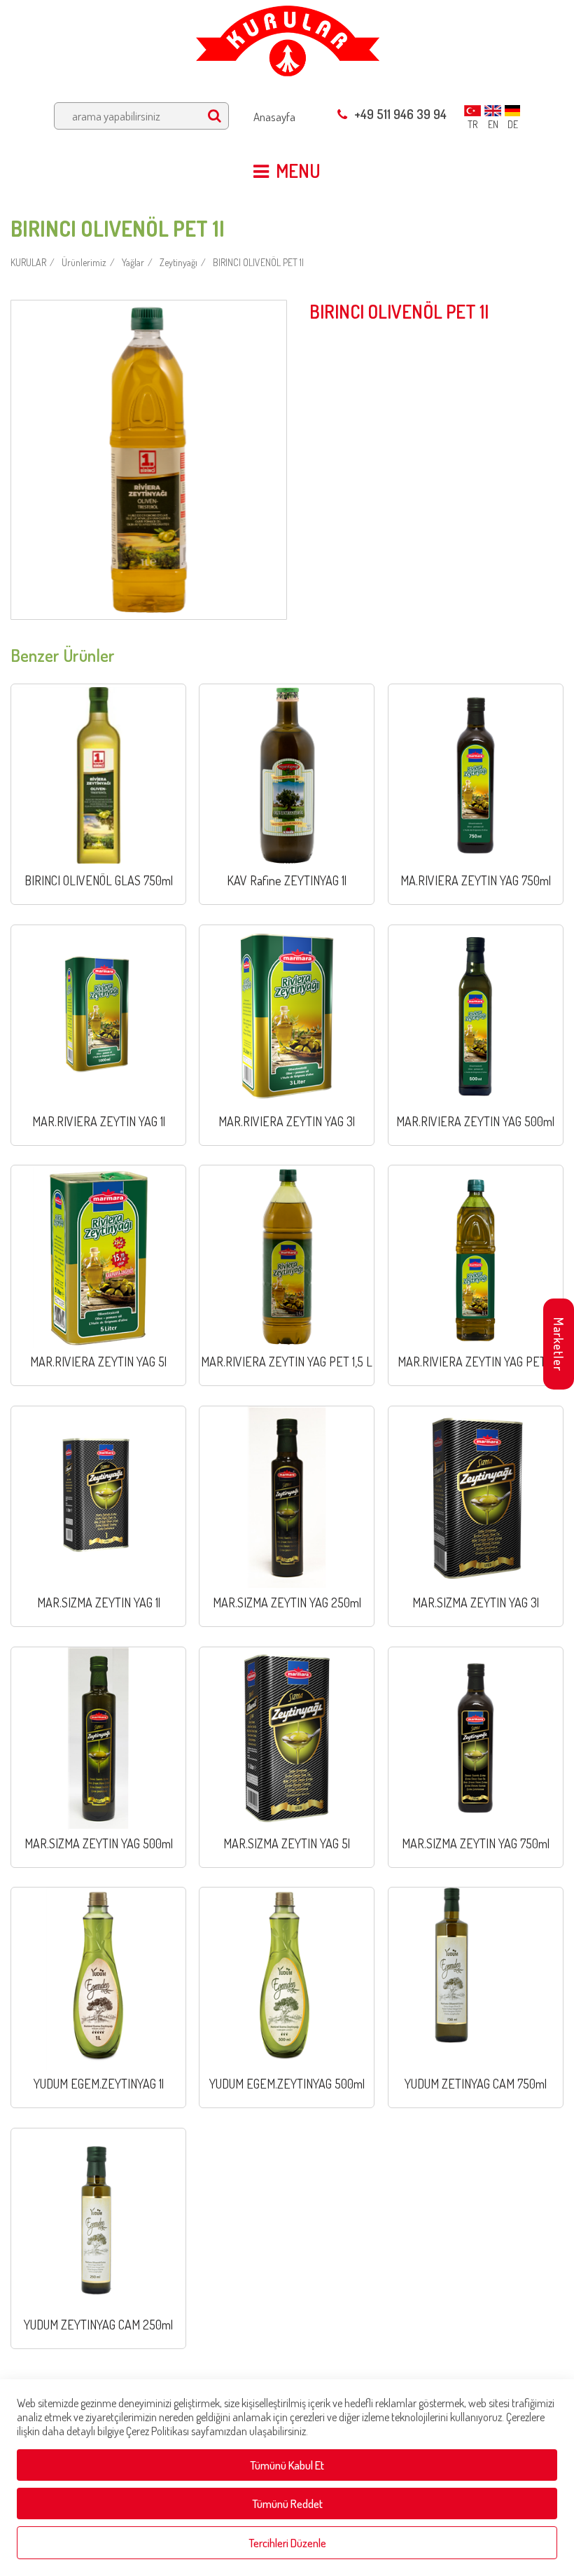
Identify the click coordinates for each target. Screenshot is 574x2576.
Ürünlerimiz (84, 262)
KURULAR (28, 262)
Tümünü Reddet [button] (287, 2504)
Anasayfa (274, 117)
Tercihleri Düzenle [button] (287, 2543)
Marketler (559, 1344)
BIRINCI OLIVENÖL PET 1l (258, 262)
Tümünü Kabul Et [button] (287, 2465)
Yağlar (133, 262)
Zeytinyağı (178, 262)
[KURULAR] (287, 37)
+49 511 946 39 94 (400, 114)
